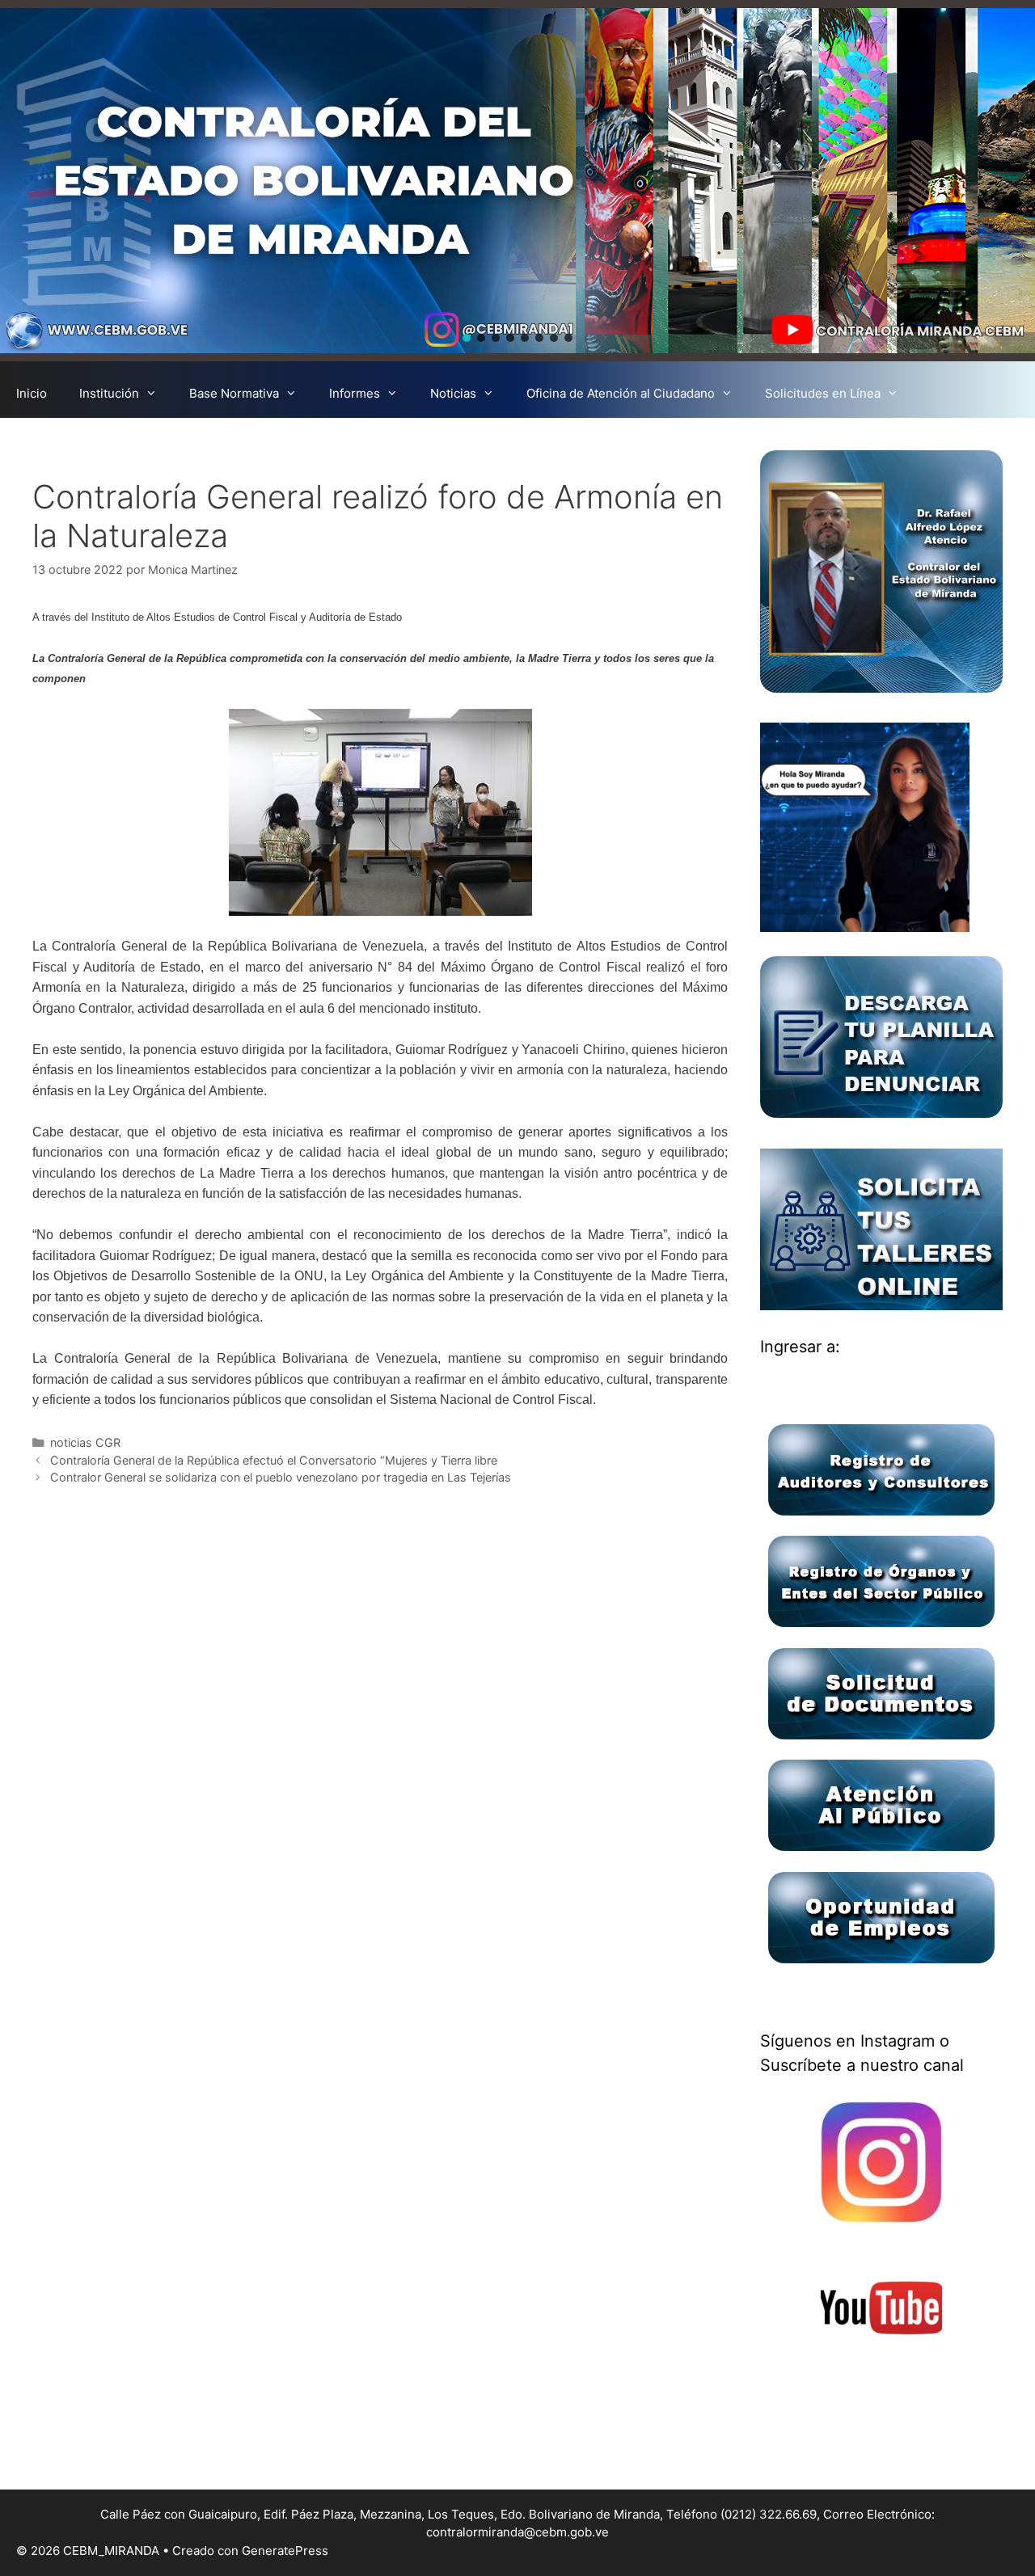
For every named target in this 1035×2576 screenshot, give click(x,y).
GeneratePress (285, 2551)
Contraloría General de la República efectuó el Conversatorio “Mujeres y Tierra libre (274, 1460)
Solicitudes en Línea (823, 393)
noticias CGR (85, 1442)
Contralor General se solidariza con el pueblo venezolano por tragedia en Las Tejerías (281, 1477)
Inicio (32, 393)
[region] (517, 181)
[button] (467, 338)
